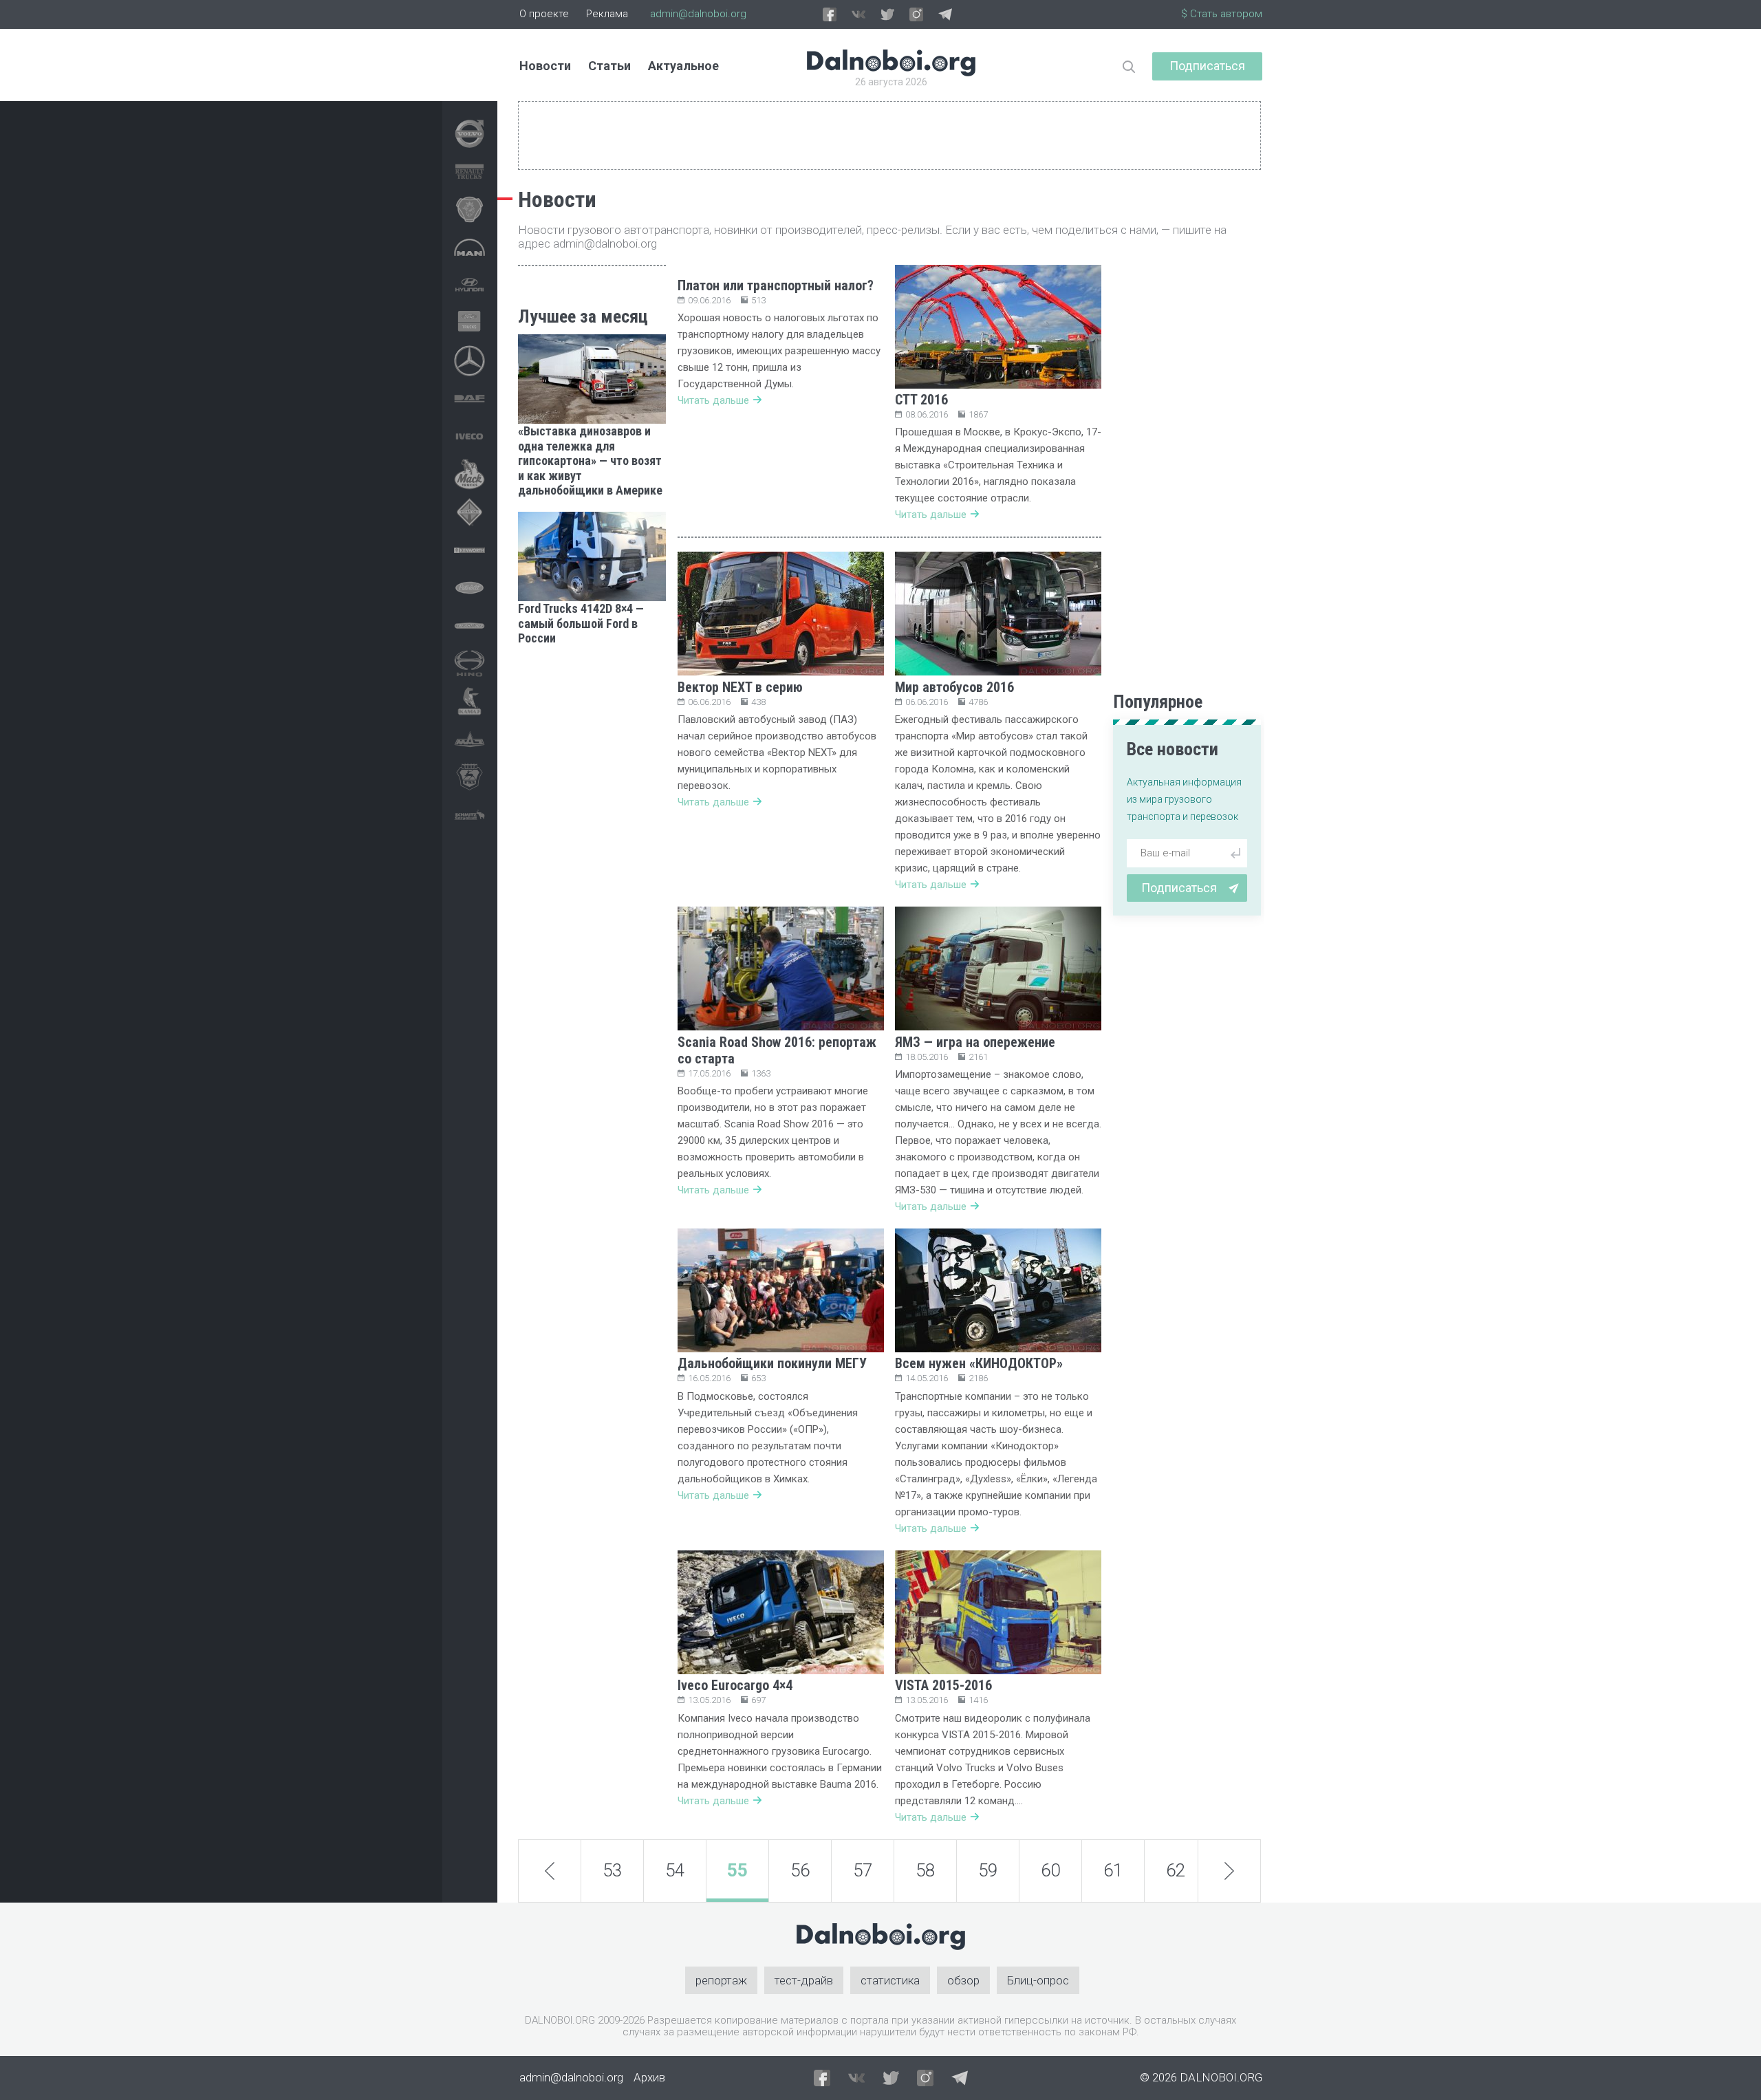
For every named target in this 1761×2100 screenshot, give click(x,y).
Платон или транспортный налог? (776, 285)
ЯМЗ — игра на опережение (975, 1042)
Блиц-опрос (1038, 1980)
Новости (545, 66)
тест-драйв (804, 1980)
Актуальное (683, 66)
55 (737, 1870)
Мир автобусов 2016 (954, 687)
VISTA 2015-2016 (943, 1685)
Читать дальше (713, 400)
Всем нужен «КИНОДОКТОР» (979, 1363)
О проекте (544, 14)
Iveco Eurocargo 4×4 (735, 1685)
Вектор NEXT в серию (740, 687)
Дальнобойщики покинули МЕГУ (772, 1363)
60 (1050, 1870)
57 (863, 1870)
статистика (890, 1980)
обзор (963, 1980)
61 (1113, 1870)
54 (675, 1870)
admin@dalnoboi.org (698, 14)
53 (612, 1870)
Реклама (607, 14)
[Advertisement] (592, 866)
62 (1176, 1870)
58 (925, 1870)
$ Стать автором (1222, 14)
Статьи (609, 66)
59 (988, 1870)
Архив (649, 2077)
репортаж (721, 1980)
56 (800, 1870)
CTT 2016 (921, 400)
